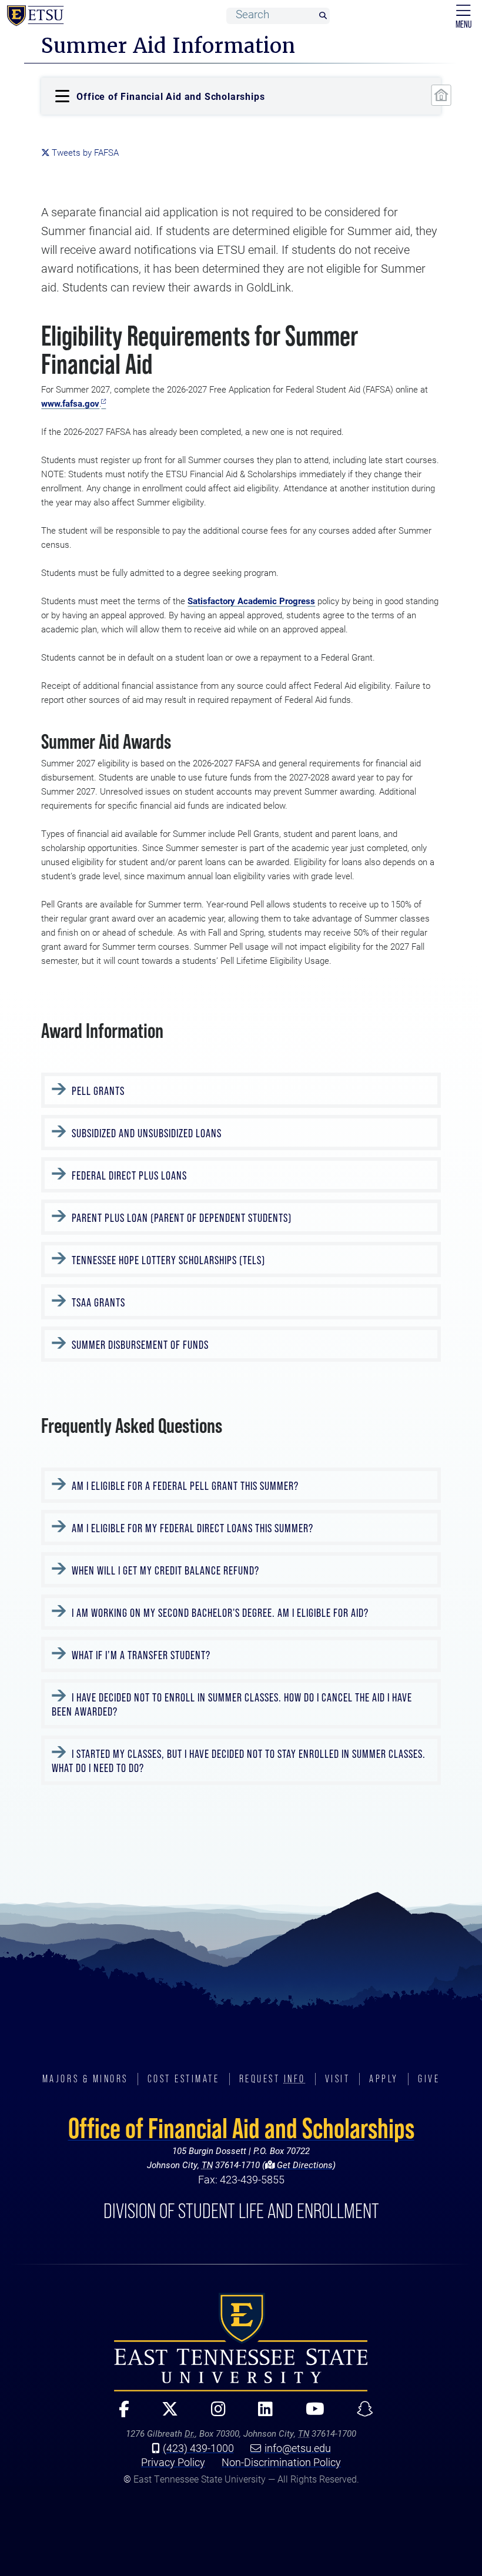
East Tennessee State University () (35, 16)
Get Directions (304, 2165)
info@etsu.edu (298, 2448)
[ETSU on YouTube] (309, 2414)
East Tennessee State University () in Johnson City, (241, 2342)
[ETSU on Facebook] (119, 2414)
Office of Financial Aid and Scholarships (241, 2128)
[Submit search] (323, 16)
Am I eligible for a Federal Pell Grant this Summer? (184, 1486)
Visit (338, 2079)
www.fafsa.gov (70, 403)
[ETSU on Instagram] (213, 2414)
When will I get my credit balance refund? (164, 1570)
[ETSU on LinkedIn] (260, 2414)
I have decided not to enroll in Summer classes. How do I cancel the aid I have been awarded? (232, 1704)
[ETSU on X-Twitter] (165, 2414)
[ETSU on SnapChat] (360, 2414)
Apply (384, 2079)
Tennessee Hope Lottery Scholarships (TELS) (167, 1260)
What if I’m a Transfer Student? (140, 1655)
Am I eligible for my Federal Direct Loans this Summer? (191, 1528)
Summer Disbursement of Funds (139, 1345)
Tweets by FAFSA (85, 153)
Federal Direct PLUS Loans (128, 1175)
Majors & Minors (85, 2079)
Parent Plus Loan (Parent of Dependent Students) (180, 1218)
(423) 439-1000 (198, 2448)
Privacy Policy (173, 2462)
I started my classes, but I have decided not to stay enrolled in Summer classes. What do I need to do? (239, 1761)
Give (429, 2079)
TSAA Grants (97, 1302)
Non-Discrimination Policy (281, 2462)
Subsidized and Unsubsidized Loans (145, 1133)
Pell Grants (97, 1091)
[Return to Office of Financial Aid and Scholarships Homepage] (441, 95)
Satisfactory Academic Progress (251, 601)
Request (272, 2079)
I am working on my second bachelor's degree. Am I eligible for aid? (219, 1613)
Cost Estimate (184, 2079)
